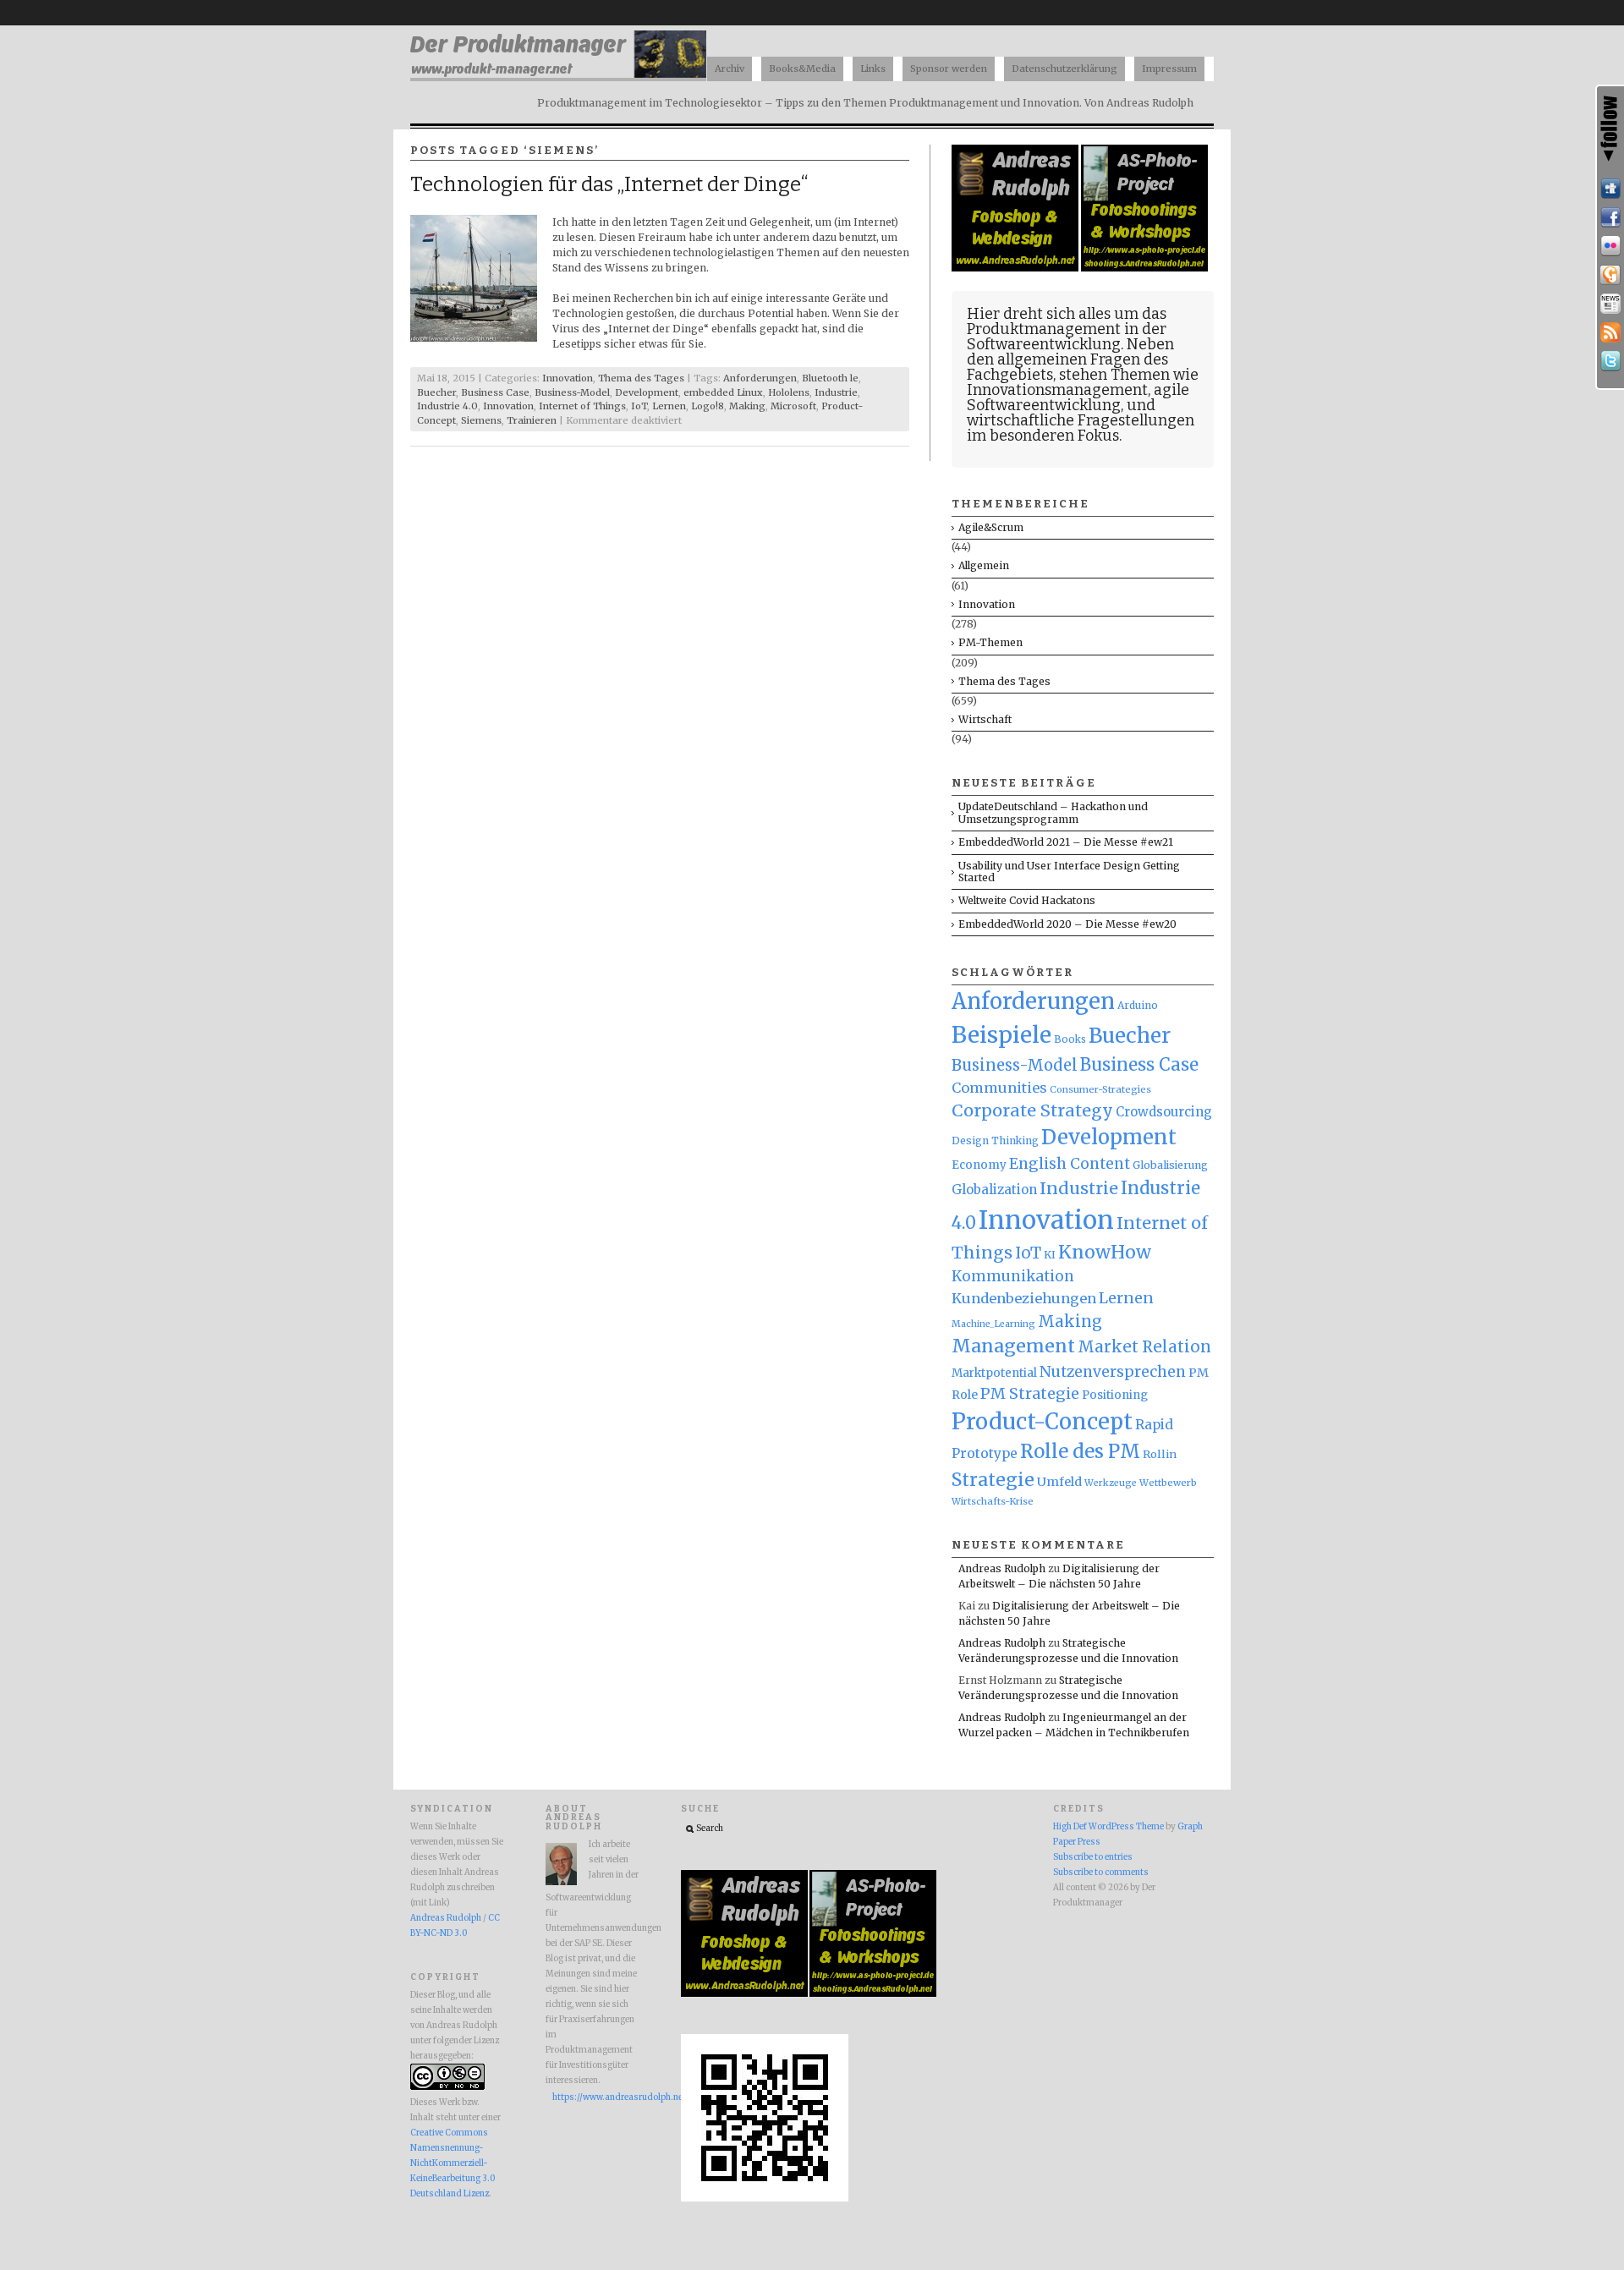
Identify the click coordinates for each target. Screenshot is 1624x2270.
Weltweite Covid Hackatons (1027, 900)
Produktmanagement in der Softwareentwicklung (1067, 337)
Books (1070, 1039)
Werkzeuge (1111, 1483)
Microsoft (793, 406)
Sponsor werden (949, 69)
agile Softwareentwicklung (1078, 398)
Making (747, 406)
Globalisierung (1170, 1165)
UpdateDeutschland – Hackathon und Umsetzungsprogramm (1053, 812)
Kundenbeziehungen (1024, 1298)
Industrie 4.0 (447, 406)
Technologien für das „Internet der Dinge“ (609, 184)
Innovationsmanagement (1057, 390)
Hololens (789, 392)
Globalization (994, 1190)
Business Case (495, 392)
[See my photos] (1610, 246)
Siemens (481, 420)
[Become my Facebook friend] (1610, 217)
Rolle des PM (1080, 1451)
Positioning (1115, 1395)
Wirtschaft (985, 719)
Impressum (1169, 69)
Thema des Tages (641, 378)
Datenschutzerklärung (1064, 69)
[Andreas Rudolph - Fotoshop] (1016, 268)
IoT (639, 406)
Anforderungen (760, 378)
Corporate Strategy (1032, 1110)
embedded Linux (723, 392)
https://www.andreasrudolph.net (595, 2097)
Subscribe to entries (1093, 1857)
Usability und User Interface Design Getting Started (1069, 872)
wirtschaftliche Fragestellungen (1081, 420)
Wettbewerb (1168, 1483)
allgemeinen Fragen (1069, 359)
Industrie (836, 392)
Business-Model (572, 392)
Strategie (993, 1480)
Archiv (730, 69)
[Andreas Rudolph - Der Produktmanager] (765, 2199)
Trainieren (532, 420)
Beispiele (1001, 1035)
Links (873, 69)
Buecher (436, 392)
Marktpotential (994, 1373)
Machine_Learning (993, 1324)
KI (1050, 1255)
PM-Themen (990, 642)
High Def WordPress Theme (1108, 1827)
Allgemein (984, 565)
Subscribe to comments (1101, 1872)
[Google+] (1610, 275)
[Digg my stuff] (1610, 189)
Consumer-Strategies (1100, 1089)
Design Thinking (995, 1140)
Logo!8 (708, 406)
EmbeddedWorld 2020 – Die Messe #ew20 (1067, 924)
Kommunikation (1013, 1276)
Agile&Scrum (991, 527)
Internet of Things (582, 406)
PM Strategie (1030, 1393)
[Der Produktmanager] (558, 77)
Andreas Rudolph (1002, 1568)
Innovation (568, 378)
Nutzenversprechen (1113, 1372)
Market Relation (1144, 1347)
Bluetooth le (830, 378)
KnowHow (1105, 1252)
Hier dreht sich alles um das (1067, 314)
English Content (1070, 1164)
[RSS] (1610, 332)
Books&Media (802, 69)
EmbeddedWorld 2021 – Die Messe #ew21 (1066, 842)
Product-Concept (1042, 1422)
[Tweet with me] (1610, 361)
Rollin (1160, 1454)
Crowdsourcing (1164, 1112)
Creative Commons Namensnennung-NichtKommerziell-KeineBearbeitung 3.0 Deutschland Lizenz (453, 2163)
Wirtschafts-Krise (993, 1501)
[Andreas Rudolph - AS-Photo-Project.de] (1144, 268)
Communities (999, 1088)
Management (1013, 1346)
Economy (979, 1165)
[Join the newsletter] (1610, 304)
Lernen (669, 406)
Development (647, 392)
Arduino (1138, 1005)
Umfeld (1059, 1482)
